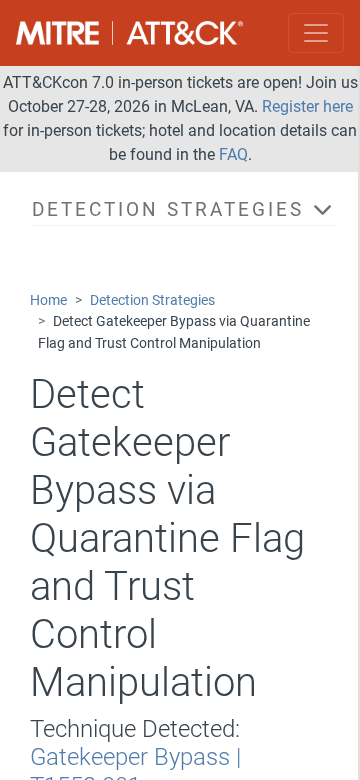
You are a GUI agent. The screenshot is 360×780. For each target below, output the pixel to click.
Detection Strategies (152, 300)
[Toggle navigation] (316, 33)
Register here (307, 106)
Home (48, 300)
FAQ (233, 154)
